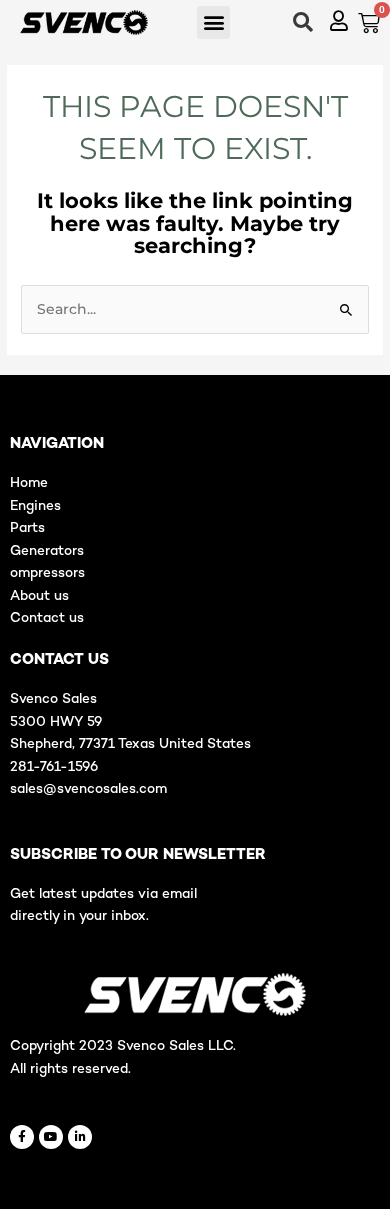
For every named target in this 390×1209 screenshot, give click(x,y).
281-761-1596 (54, 767)
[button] (213, 22)
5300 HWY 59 (56, 722)
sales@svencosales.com (88, 789)
